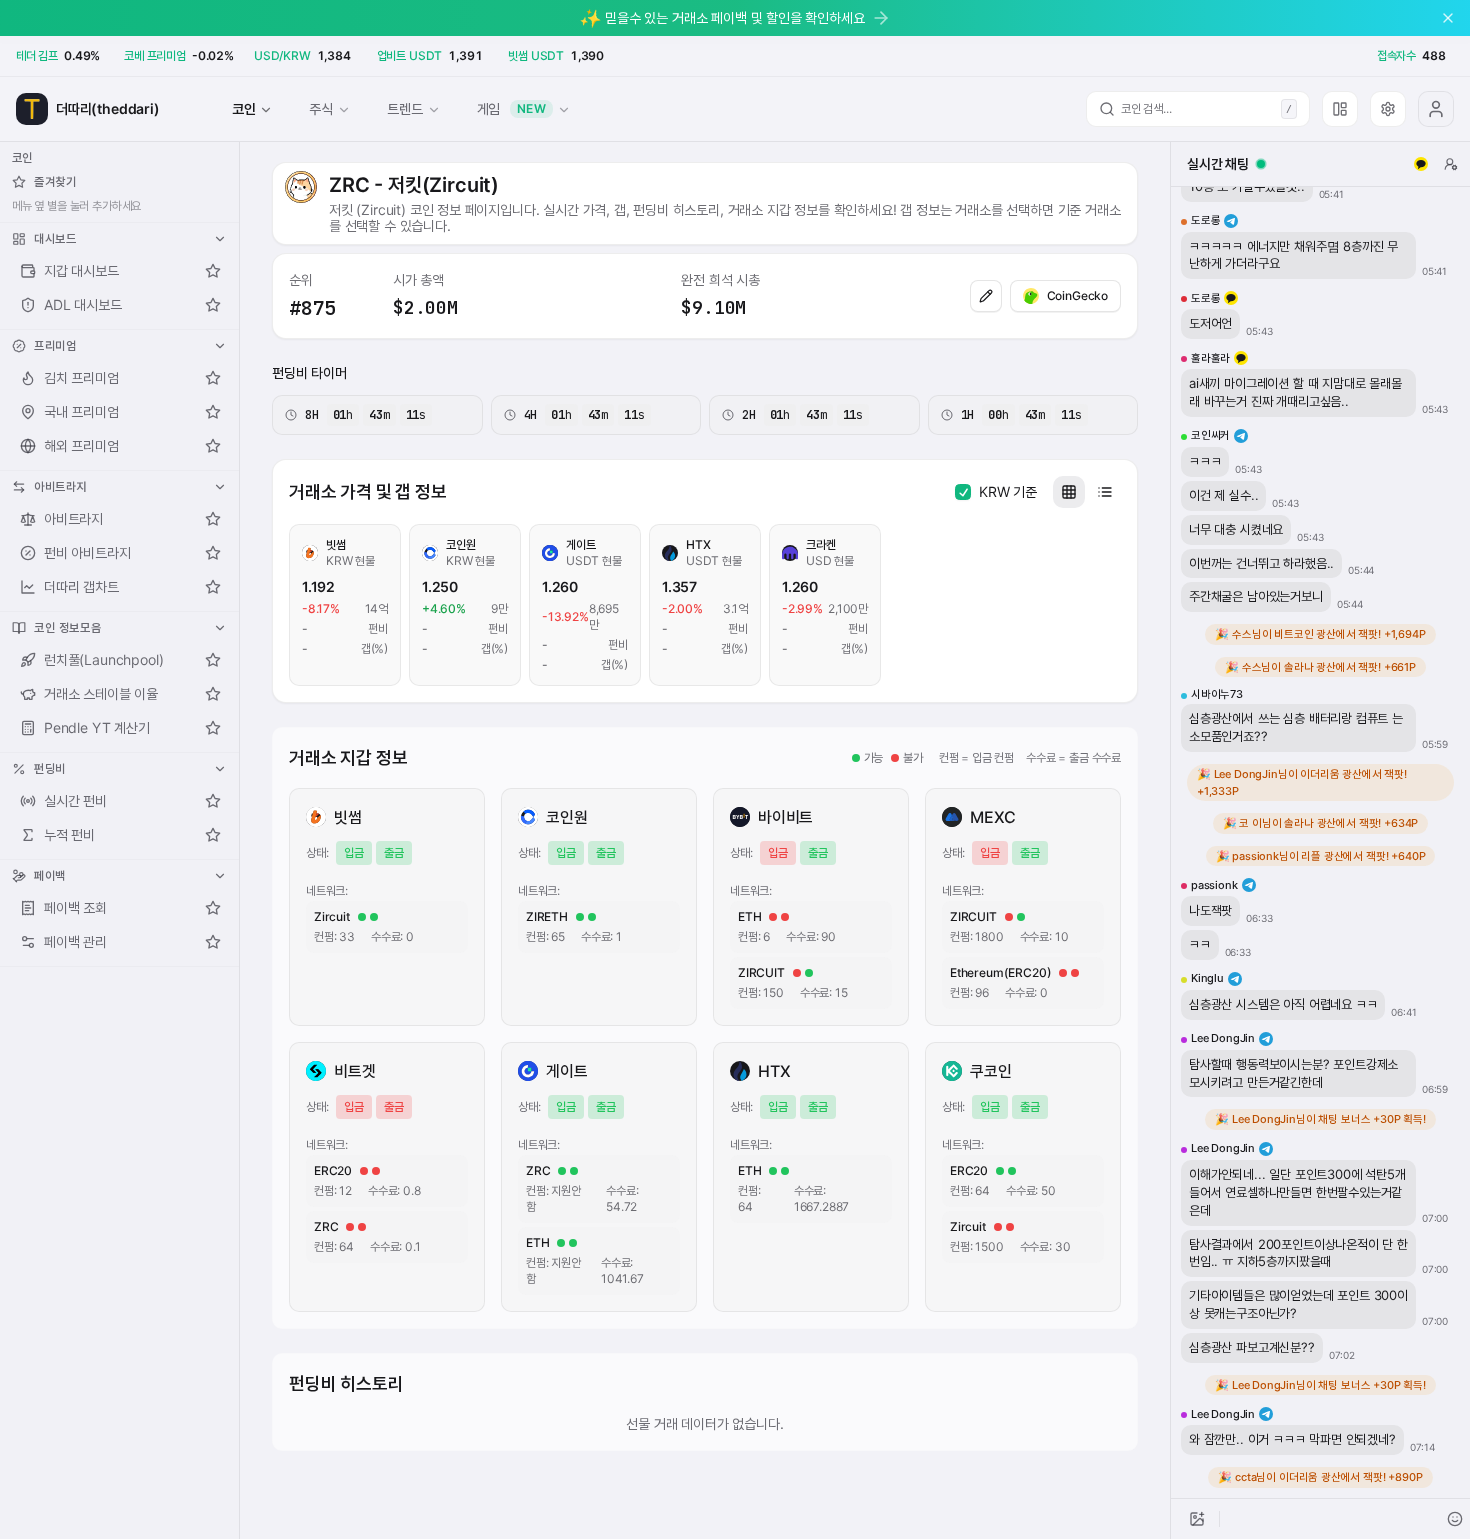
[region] (1320, 842)
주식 (321, 108)
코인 (244, 108)
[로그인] (1436, 109)
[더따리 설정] (1388, 109)
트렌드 (404, 108)
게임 (512, 108)
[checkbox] (963, 492)
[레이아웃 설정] (1340, 109)
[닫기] (1448, 18)
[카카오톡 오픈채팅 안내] (1421, 164)
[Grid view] (1069, 492)
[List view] (1105, 492)
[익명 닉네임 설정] (1451, 164)
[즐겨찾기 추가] (213, 271)
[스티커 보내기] (1455, 1519)
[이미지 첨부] (1197, 1519)
